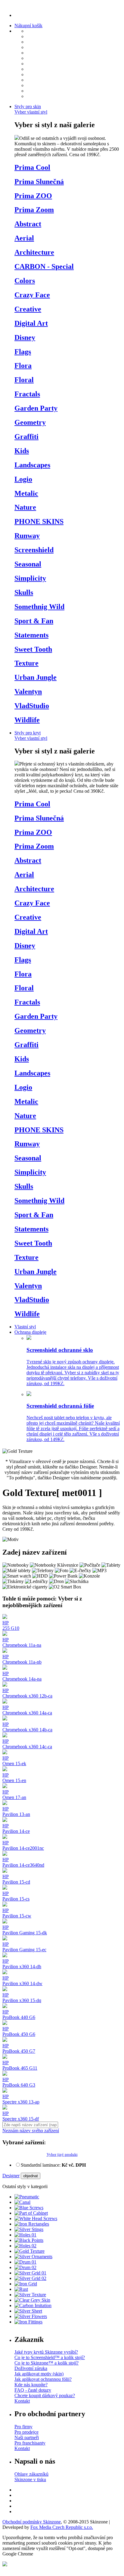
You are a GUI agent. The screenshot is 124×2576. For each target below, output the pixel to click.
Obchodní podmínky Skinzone (32, 2522)
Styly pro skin (28, 106)
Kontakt (22, 2401)
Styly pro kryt (28, 733)
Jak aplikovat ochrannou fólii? (43, 2379)
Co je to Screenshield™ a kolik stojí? (50, 2357)
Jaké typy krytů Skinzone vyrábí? (46, 2352)
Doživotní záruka (31, 2368)
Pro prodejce (26, 2432)
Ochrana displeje (30, 1332)
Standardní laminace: (53, 2165)
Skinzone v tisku (30, 2479)
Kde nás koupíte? (31, 2385)
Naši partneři (27, 2437)
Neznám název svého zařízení (31, 2131)
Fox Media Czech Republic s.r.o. (62, 2527)
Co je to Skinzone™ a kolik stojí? (46, 2363)
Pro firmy (23, 2427)
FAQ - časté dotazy (33, 2390)
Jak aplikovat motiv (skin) (39, 2374)
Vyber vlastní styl (31, 112)
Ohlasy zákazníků (31, 2474)
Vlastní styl (25, 1327)
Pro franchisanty (30, 2443)
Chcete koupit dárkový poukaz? (45, 2395)
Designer (11, 2176)
